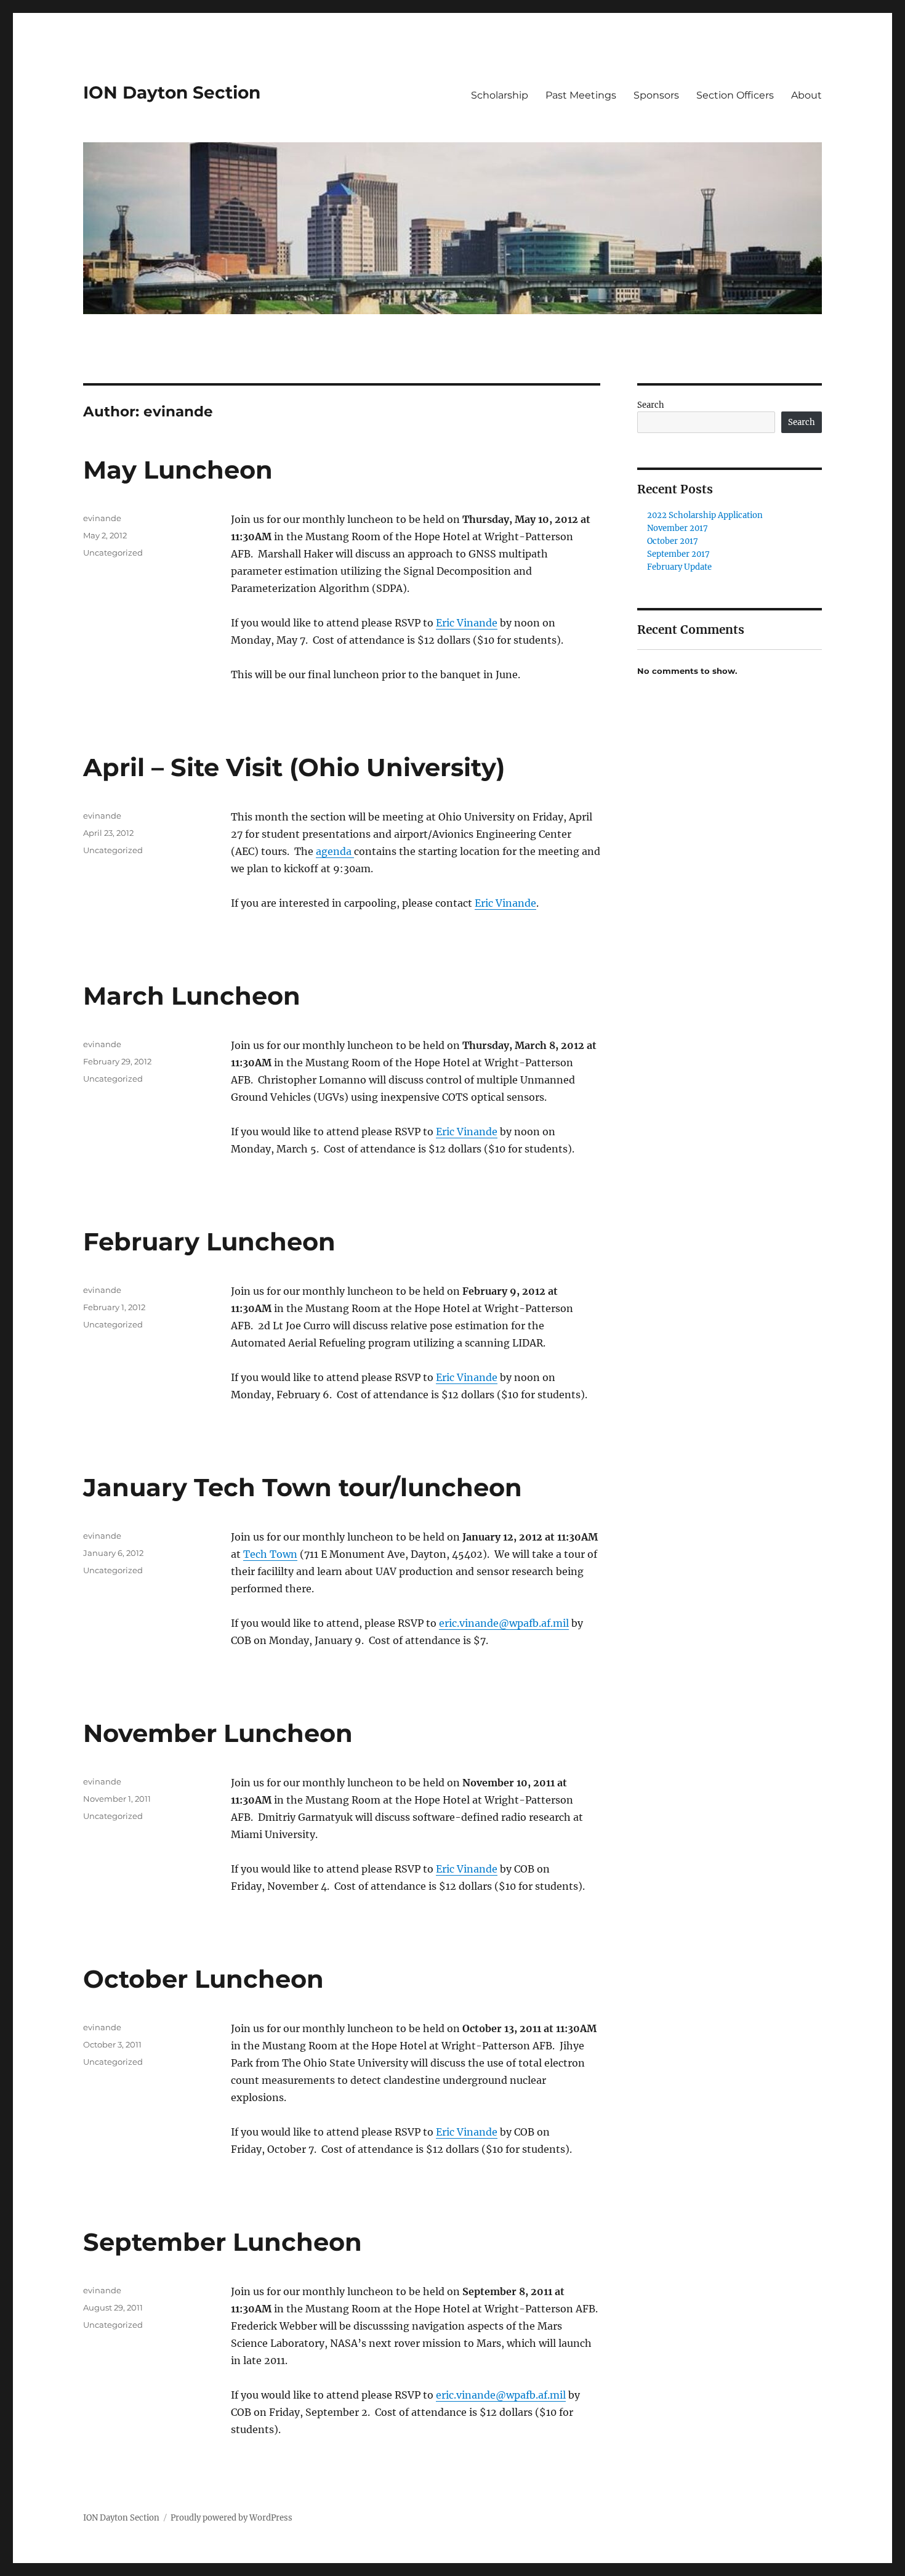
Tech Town (270, 1554)
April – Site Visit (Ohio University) (294, 767)
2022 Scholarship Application (705, 515)
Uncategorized (113, 553)
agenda (335, 851)
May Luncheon (178, 470)
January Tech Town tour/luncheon (303, 1487)
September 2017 (678, 554)
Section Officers (735, 95)
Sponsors (656, 95)
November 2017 (678, 528)
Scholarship (500, 95)
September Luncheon (223, 2242)
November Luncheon (218, 1733)
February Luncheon (209, 1241)
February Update (679, 567)
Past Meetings (581, 95)
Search (651, 405)
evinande (102, 518)
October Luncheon (203, 1979)
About (806, 95)
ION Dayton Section (172, 92)
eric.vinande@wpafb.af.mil (504, 1623)
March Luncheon (192, 996)
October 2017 (673, 541)
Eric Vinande (467, 623)
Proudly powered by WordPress (231, 2518)
